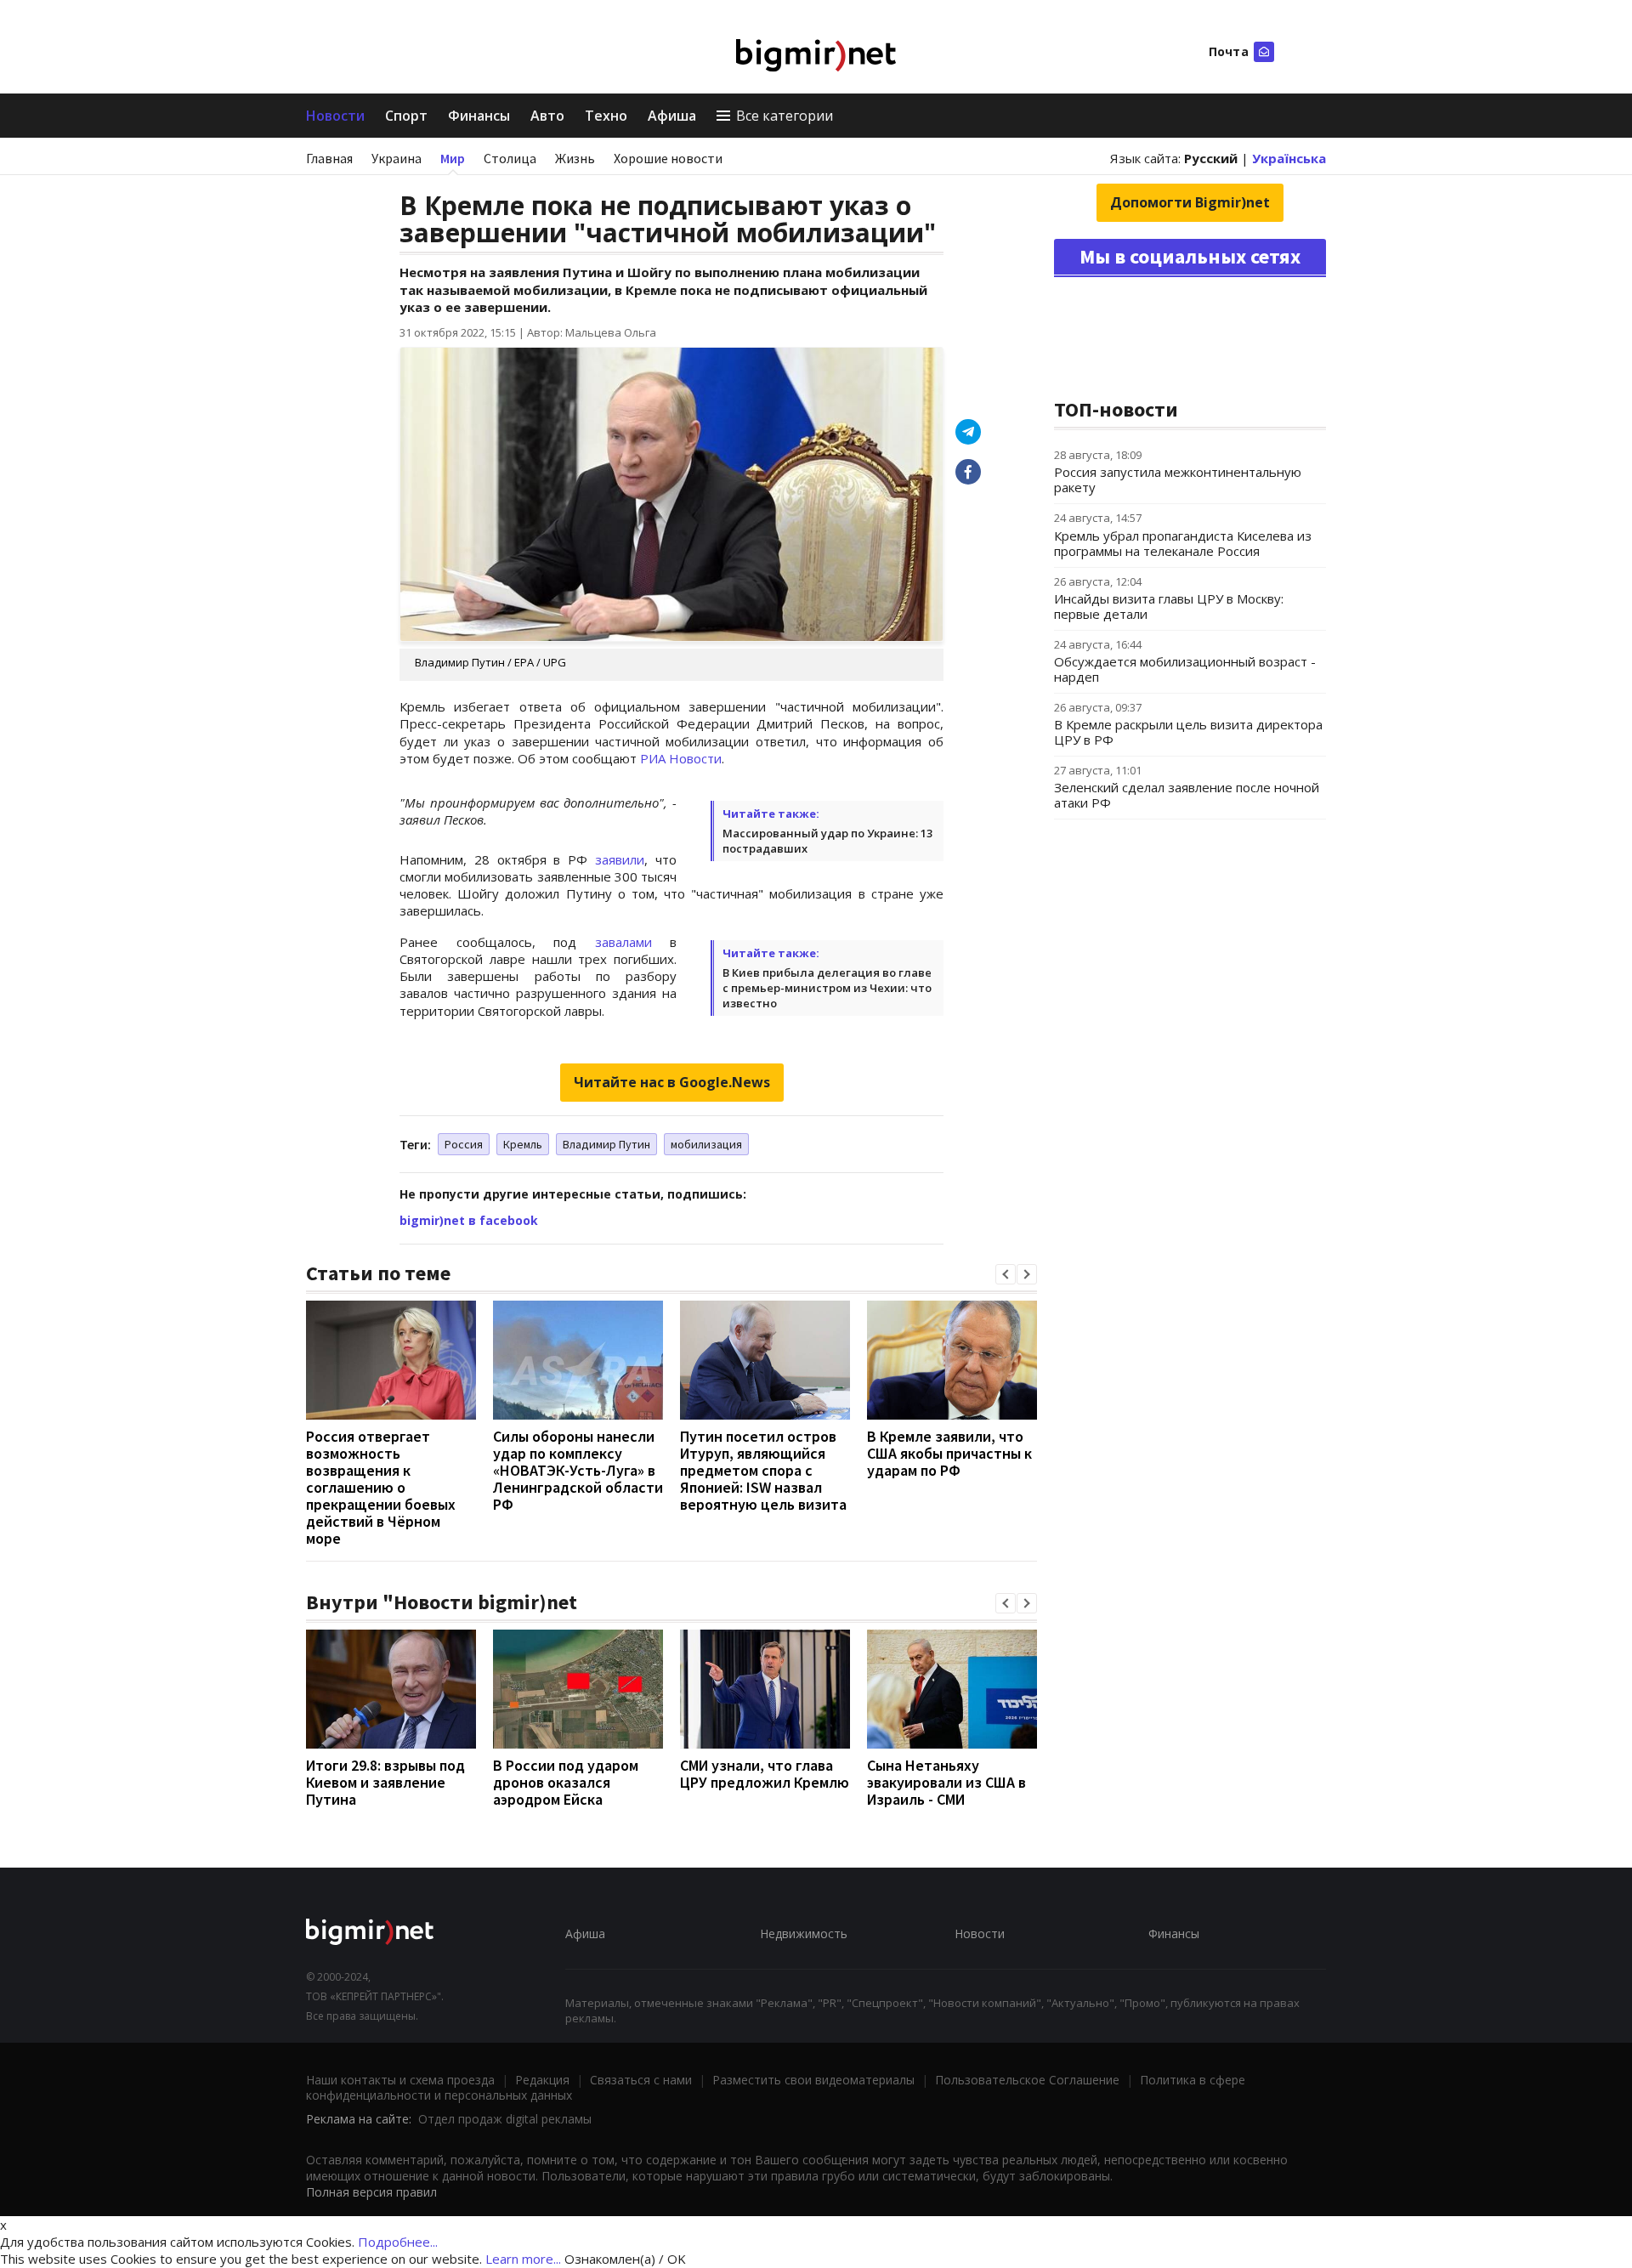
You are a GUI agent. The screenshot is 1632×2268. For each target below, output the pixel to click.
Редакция (542, 2080)
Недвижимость (804, 1933)
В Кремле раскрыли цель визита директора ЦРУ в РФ (1188, 732)
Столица (510, 158)
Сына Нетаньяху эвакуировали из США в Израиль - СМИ (946, 1782)
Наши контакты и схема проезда (400, 2080)
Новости (335, 116)
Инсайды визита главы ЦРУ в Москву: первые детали (1169, 606)
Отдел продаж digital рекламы (505, 2119)
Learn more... (523, 2259)
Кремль (523, 1144)
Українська (1289, 158)
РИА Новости (681, 758)
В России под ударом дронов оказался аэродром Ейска (566, 1782)
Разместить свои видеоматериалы (813, 2080)
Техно (606, 116)
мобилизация (706, 1144)
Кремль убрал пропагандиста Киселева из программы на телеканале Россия (1183, 543)
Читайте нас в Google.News (672, 1082)
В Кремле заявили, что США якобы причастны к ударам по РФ (949, 1453)
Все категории (785, 116)
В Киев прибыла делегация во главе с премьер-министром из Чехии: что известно (827, 988)
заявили (620, 859)
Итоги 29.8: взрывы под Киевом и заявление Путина (385, 1782)
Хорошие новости (668, 158)
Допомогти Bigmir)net (1190, 202)
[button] (1006, 1274)
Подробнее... (398, 2242)
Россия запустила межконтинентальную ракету (1178, 479)
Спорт (406, 116)
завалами (623, 942)
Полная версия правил (371, 2192)
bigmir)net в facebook (469, 1220)
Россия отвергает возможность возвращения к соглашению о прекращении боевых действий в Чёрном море (381, 1487)
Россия (464, 1144)
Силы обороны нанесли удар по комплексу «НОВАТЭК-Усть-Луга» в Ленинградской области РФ (578, 1470)
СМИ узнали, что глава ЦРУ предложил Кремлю (765, 1774)
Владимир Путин (606, 1144)
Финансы (479, 116)
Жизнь (575, 158)
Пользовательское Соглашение (1027, 2080)
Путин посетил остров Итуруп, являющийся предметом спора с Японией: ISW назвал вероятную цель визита (763, 1470)
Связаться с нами (641, 2080)
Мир (453, 158)
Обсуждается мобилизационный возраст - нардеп (1185, 669)
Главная (329, 158)
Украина (397, 158)
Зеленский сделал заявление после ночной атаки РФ (1187, 795)
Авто (547, 116)
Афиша (672, 116)
